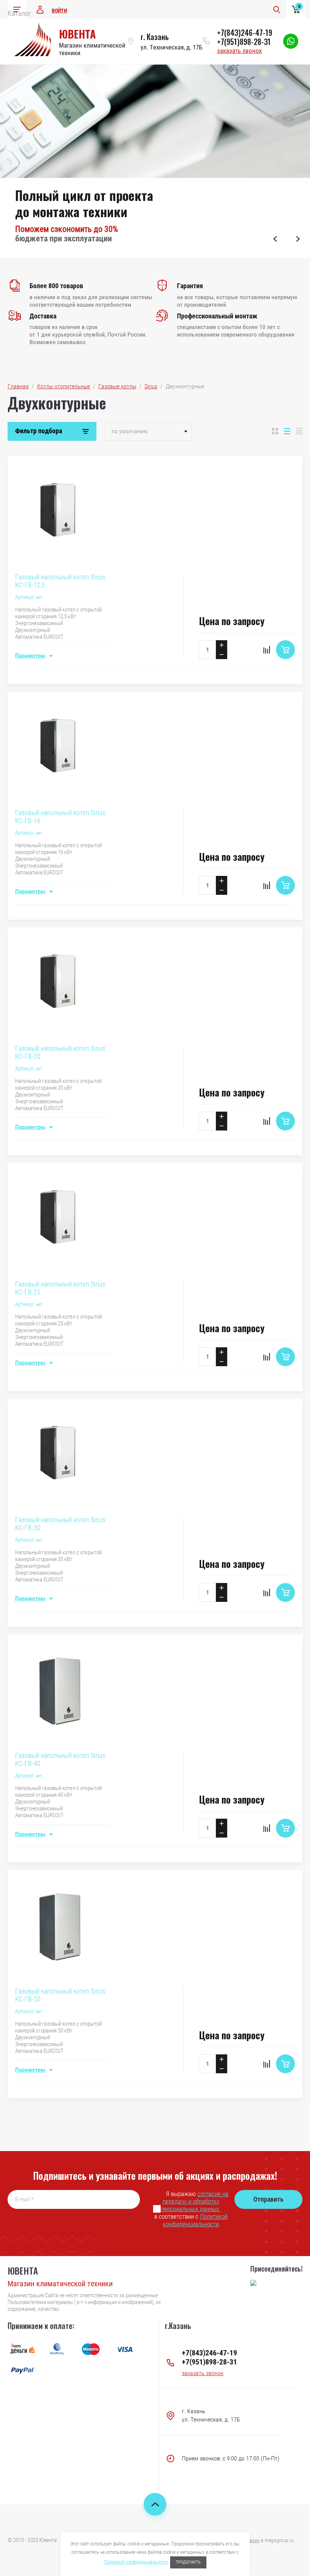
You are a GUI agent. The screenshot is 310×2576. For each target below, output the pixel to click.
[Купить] (285, 650)
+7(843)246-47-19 (245, 32)
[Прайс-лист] (299, 431)
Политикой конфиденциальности (195, 2220)
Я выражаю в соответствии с (191, 2209)
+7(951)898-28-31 (244, 42)
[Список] (287, 431)
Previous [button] (275, 239)
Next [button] (298, 239)
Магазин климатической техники (60, 2284)
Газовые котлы (117, 386)
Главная (18, 386)
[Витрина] (275, 431)
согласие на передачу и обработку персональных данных (195, 2201)
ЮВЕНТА (77, 34)
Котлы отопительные (64, 386)
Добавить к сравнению (267, 650)
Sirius (151, 386)
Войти (59, 11)
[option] (155, 161)
